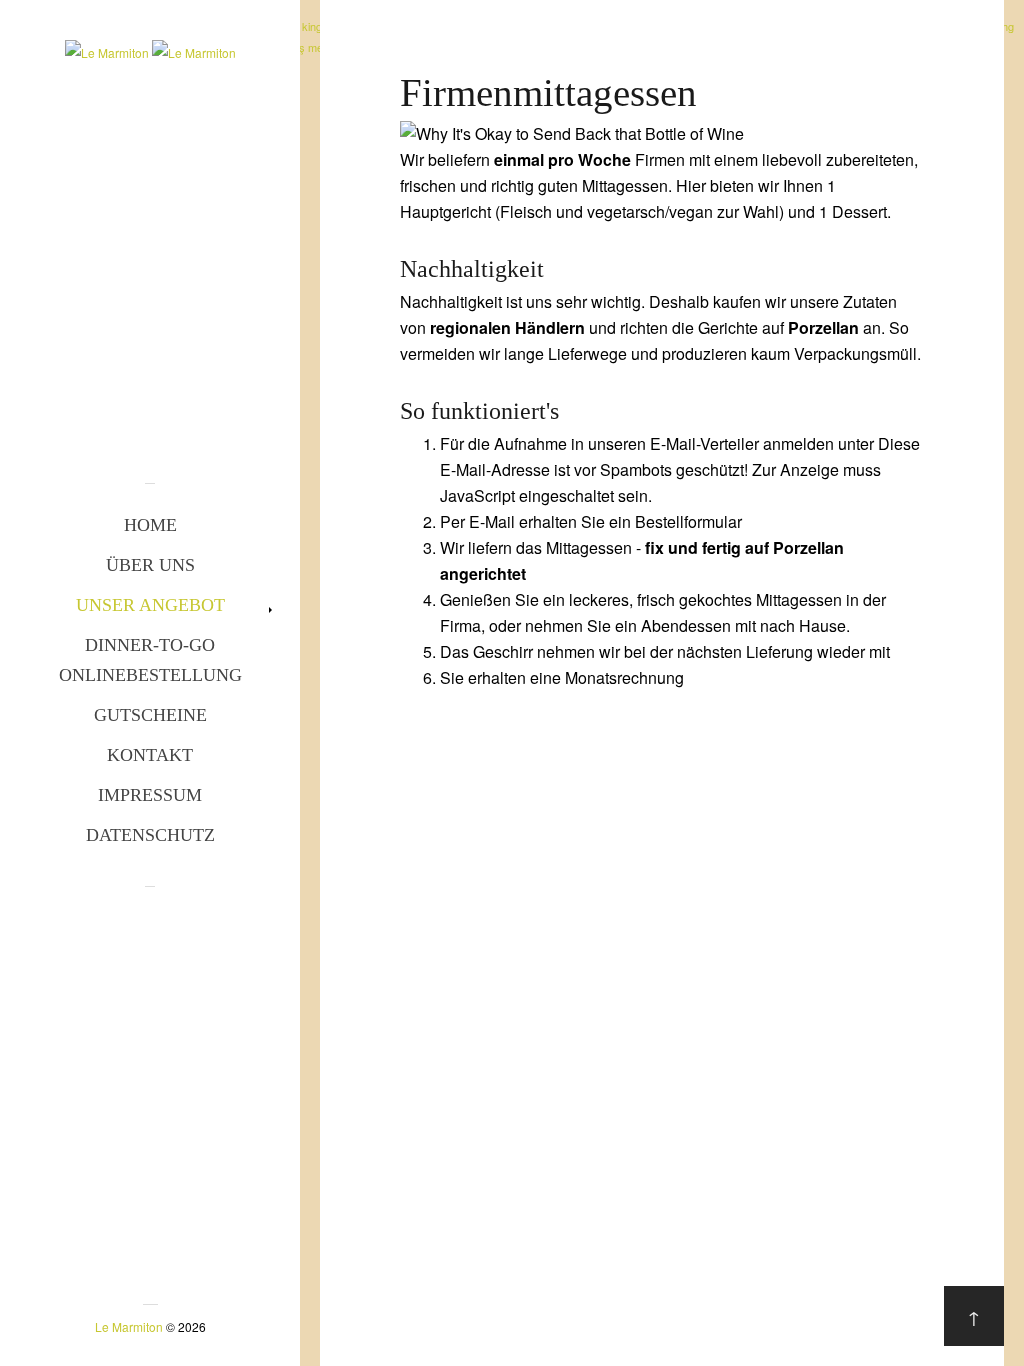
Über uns (150, 565)
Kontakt (150, 755)
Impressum (150, 795)
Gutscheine (150, 715)
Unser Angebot (150, 605)
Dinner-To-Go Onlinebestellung (150, 660)
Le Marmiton (129, 1326)
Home (150, 525)
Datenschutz (150, 835)
